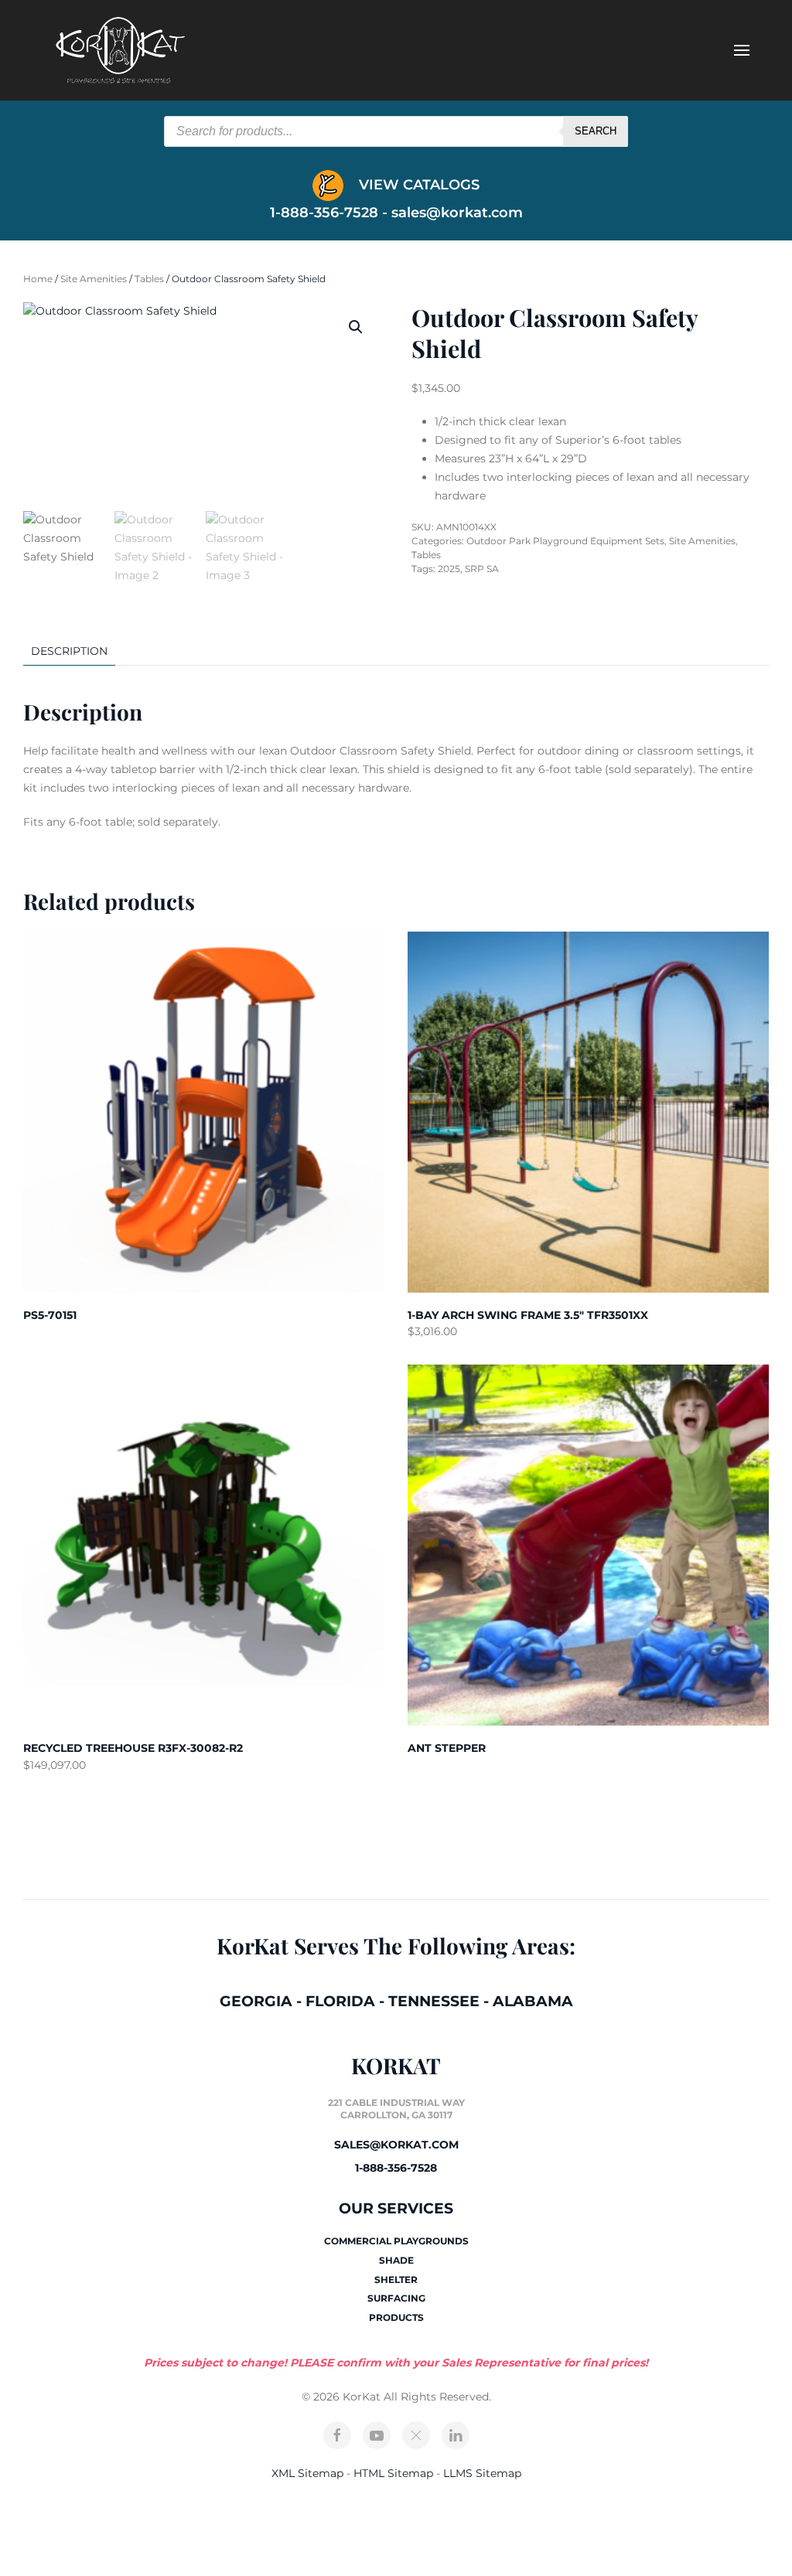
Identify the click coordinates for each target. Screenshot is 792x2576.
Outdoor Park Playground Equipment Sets (565, 541)
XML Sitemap (307, 2473)
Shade (396, 2260)
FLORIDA (340, 2001)
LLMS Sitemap (482, 2473)
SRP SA (482, 569)
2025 (449, 569)
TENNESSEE (434, 2001)
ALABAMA (533, 2001)
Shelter (396, 2280)
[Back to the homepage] (120, 50)
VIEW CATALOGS (417, 185)
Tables (149, 279)
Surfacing (396, 2298)
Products (396, 2317)
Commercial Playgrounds (396, 2241)
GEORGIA (256, 2001)
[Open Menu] (742, 50)
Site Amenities (94, 279)
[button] (356, 327)
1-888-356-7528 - (331, 213)
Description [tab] (69, 651)
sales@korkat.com (457, 213)
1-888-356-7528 (396, 2168)
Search (596, 131)
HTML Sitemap (393, 2473)
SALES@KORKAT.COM (396, 2145)
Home (38, 279)
